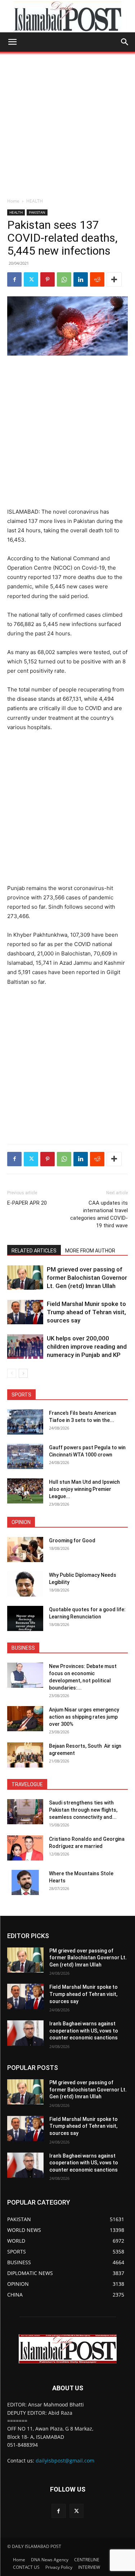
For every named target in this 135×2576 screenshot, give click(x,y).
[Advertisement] (67, 123)
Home (13, 201)
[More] (114, 279)
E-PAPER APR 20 (27, 1203)
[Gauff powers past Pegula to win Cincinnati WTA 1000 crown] (25, 1456)
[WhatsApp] (64, 279)
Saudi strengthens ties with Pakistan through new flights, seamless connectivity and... (83, 1810)
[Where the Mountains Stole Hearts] (25, 1882)
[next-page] (23, 1373)
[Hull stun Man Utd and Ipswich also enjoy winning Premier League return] (25, 1491)
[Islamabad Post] (68, 17)
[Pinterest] (48, 279)
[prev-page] (12, 1373)
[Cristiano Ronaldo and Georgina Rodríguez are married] (25, 1848)
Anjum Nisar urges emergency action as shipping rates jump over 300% (84, 1717)
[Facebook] (14, 279)
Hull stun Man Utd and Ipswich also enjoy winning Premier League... (84, 1489)
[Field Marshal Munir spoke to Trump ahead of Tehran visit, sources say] (25, 1312)
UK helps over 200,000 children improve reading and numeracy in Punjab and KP (87, 1347)
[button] (12, 42)
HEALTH (35, 201)
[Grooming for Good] (25, 1549)
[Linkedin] (81, 279)
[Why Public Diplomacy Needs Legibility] (25, 1584)
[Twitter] (31, 279)
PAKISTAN (37, 212)
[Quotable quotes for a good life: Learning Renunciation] (25, 1618)
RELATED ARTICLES (34, 1251)
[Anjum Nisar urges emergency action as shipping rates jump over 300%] (25, 1719)
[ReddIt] (97, 279)
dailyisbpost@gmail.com (65, 2461)
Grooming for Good (72, 1540)
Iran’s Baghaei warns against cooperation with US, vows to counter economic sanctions (84, 2031)
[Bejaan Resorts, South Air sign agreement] (25, 1755)
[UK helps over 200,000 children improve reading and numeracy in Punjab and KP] (25, 1347)
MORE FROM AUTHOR (90, 1251)
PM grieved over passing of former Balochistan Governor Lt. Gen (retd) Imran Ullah (87, 1278)
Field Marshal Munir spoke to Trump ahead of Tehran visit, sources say (86, 1312)
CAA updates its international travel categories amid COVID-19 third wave (99, 1214)
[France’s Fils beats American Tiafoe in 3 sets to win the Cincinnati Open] (25, 1422)
